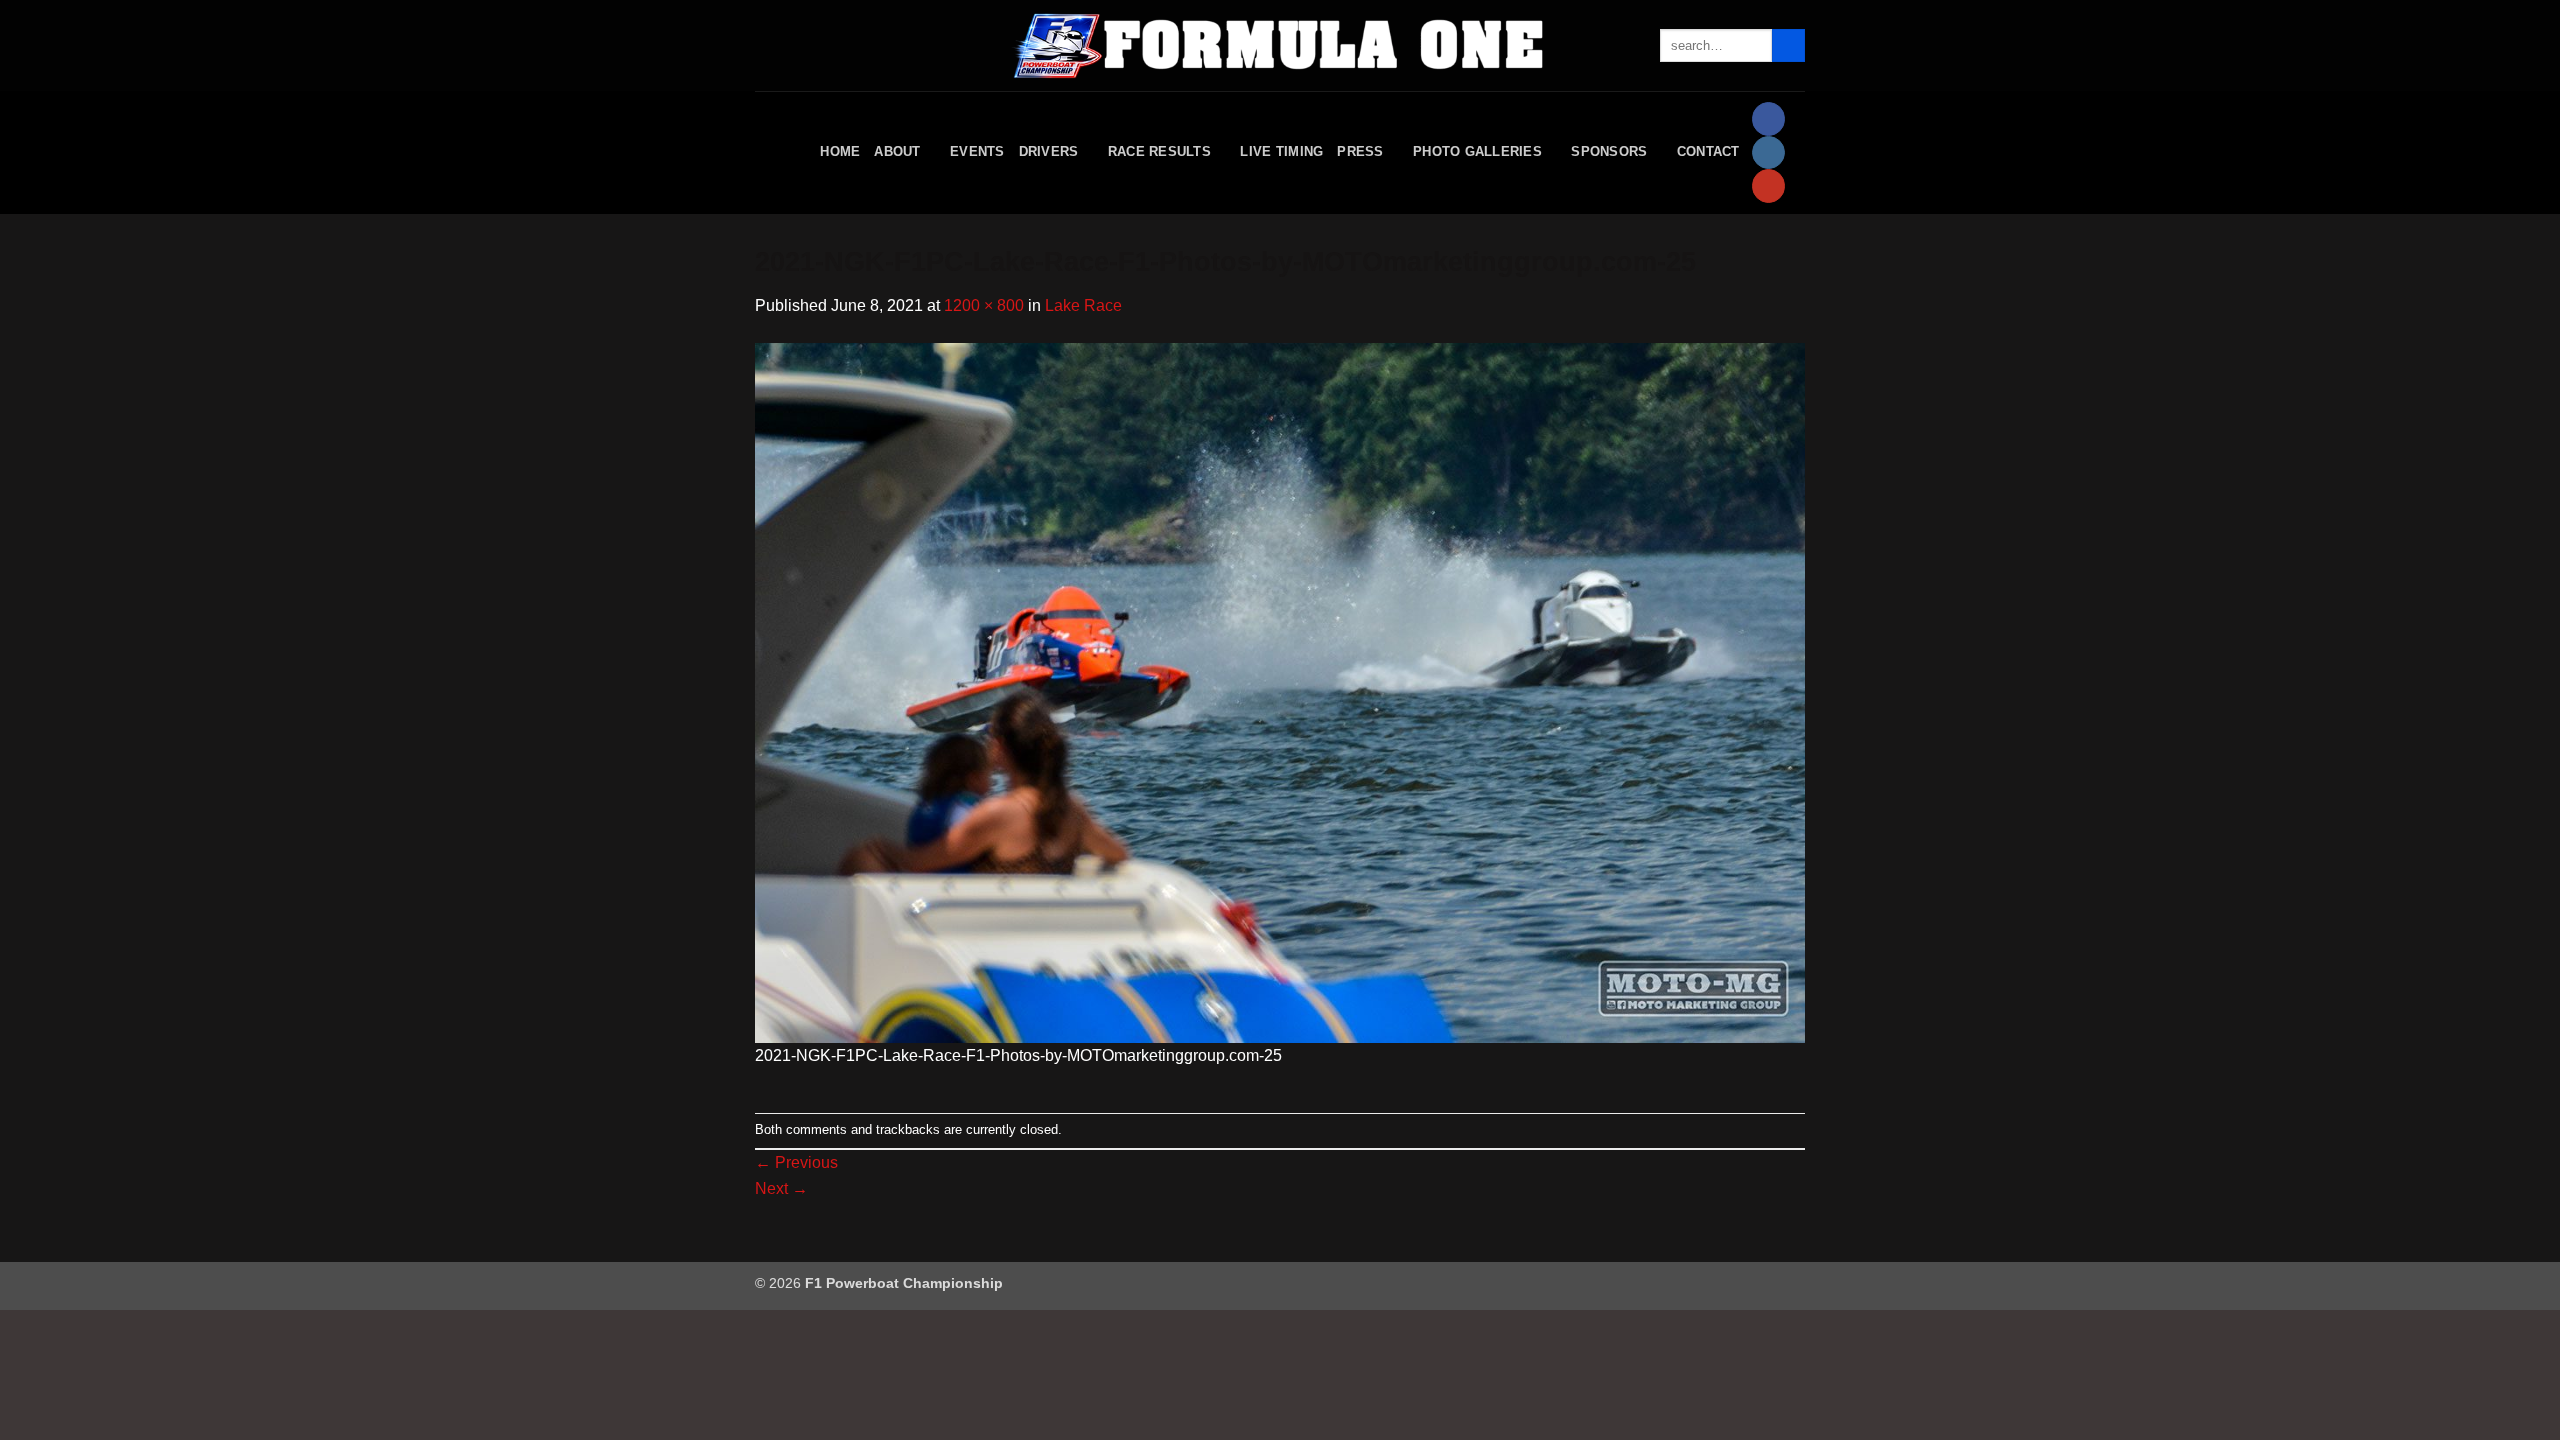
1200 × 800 (984, 305)
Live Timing (1281, 151)
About (897, 151)
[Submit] (1788, 46)
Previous (796, 1162)
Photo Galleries (1477, 151)
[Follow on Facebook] (1768, 119)
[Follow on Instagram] (1768, 153)
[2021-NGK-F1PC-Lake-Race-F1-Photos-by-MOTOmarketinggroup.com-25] (1280, 691)
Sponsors (1609, 151)
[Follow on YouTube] (1768, 186)
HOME (840, 151)
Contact (1708, 151)
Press (1360, 151)
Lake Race (1083, 305)
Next (781, 1188)
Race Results (1159, 151)
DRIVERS (1049, 151)
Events (977, 151)
